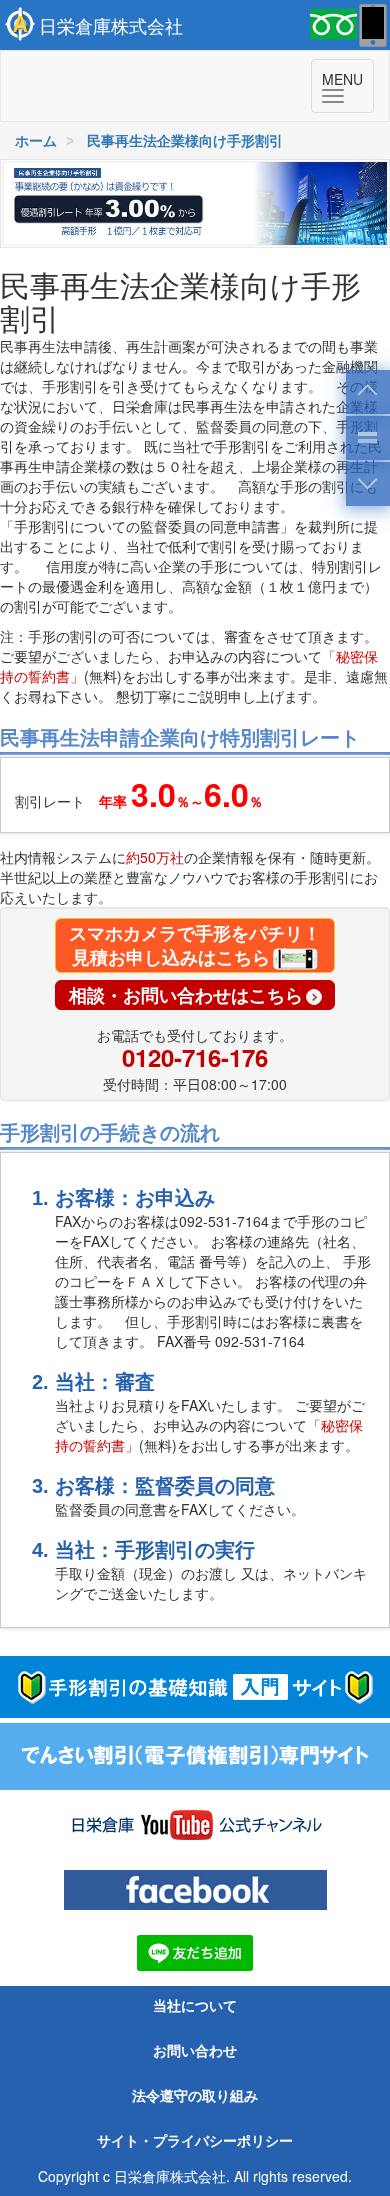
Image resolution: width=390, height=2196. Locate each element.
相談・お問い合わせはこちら (186, 995)
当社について (195, 2006)
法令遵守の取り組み (195, 2096)
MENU (348, 88)
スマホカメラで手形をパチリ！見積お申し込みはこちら (195, 945)
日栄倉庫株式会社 (111, 25)
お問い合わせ (195, 2051)
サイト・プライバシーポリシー (195, 2141)
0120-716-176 (195, 1057)
